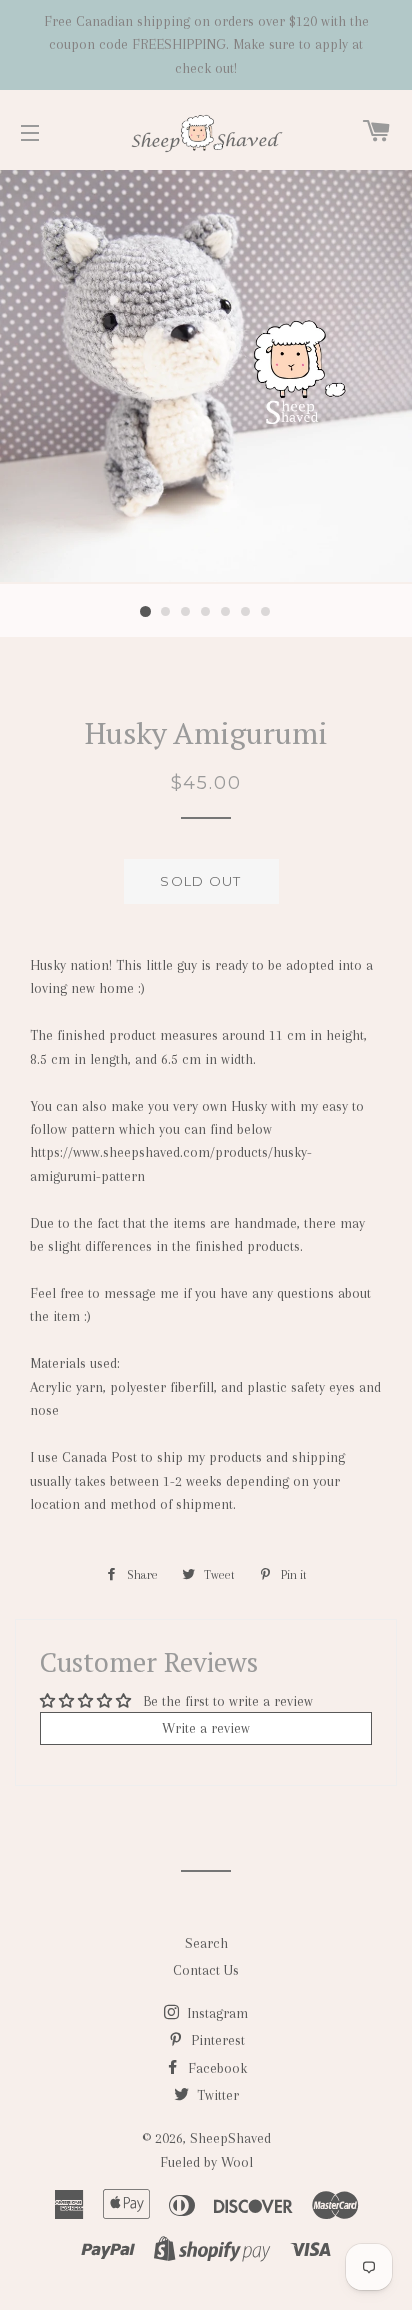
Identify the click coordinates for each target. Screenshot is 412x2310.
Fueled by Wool (206, 2162)
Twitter (216, 2095)
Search (206, 1943)
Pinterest (216, 2040)
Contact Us (206, 1970)
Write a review (206, 1728)
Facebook (215, 2068)
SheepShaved (230, 2138)
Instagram (215, 2013)
